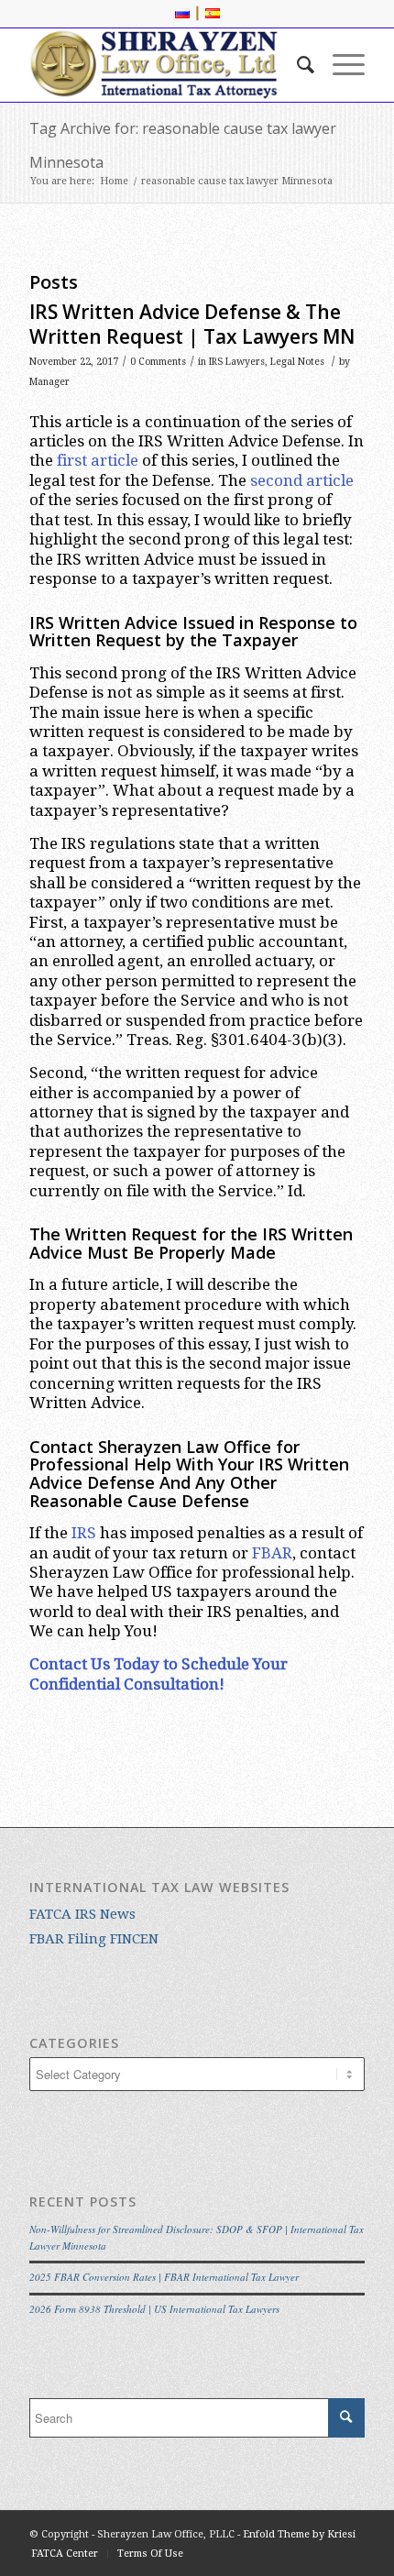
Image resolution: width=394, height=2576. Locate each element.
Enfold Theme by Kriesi (299, 2534)
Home (114, 181)
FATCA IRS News (82, 1914)
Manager (49, 382)
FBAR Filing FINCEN (94, 1939)
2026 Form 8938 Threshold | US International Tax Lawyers (154, 2309)
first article (98, 460)
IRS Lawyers (237, 362)
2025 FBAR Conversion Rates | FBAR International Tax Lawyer (164, 2277)
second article (302, 480)
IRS (84, 1533)
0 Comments (158, 362)
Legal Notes (297, 362)
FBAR (272, 1553)
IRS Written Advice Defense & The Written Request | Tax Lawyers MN (192, 324)
